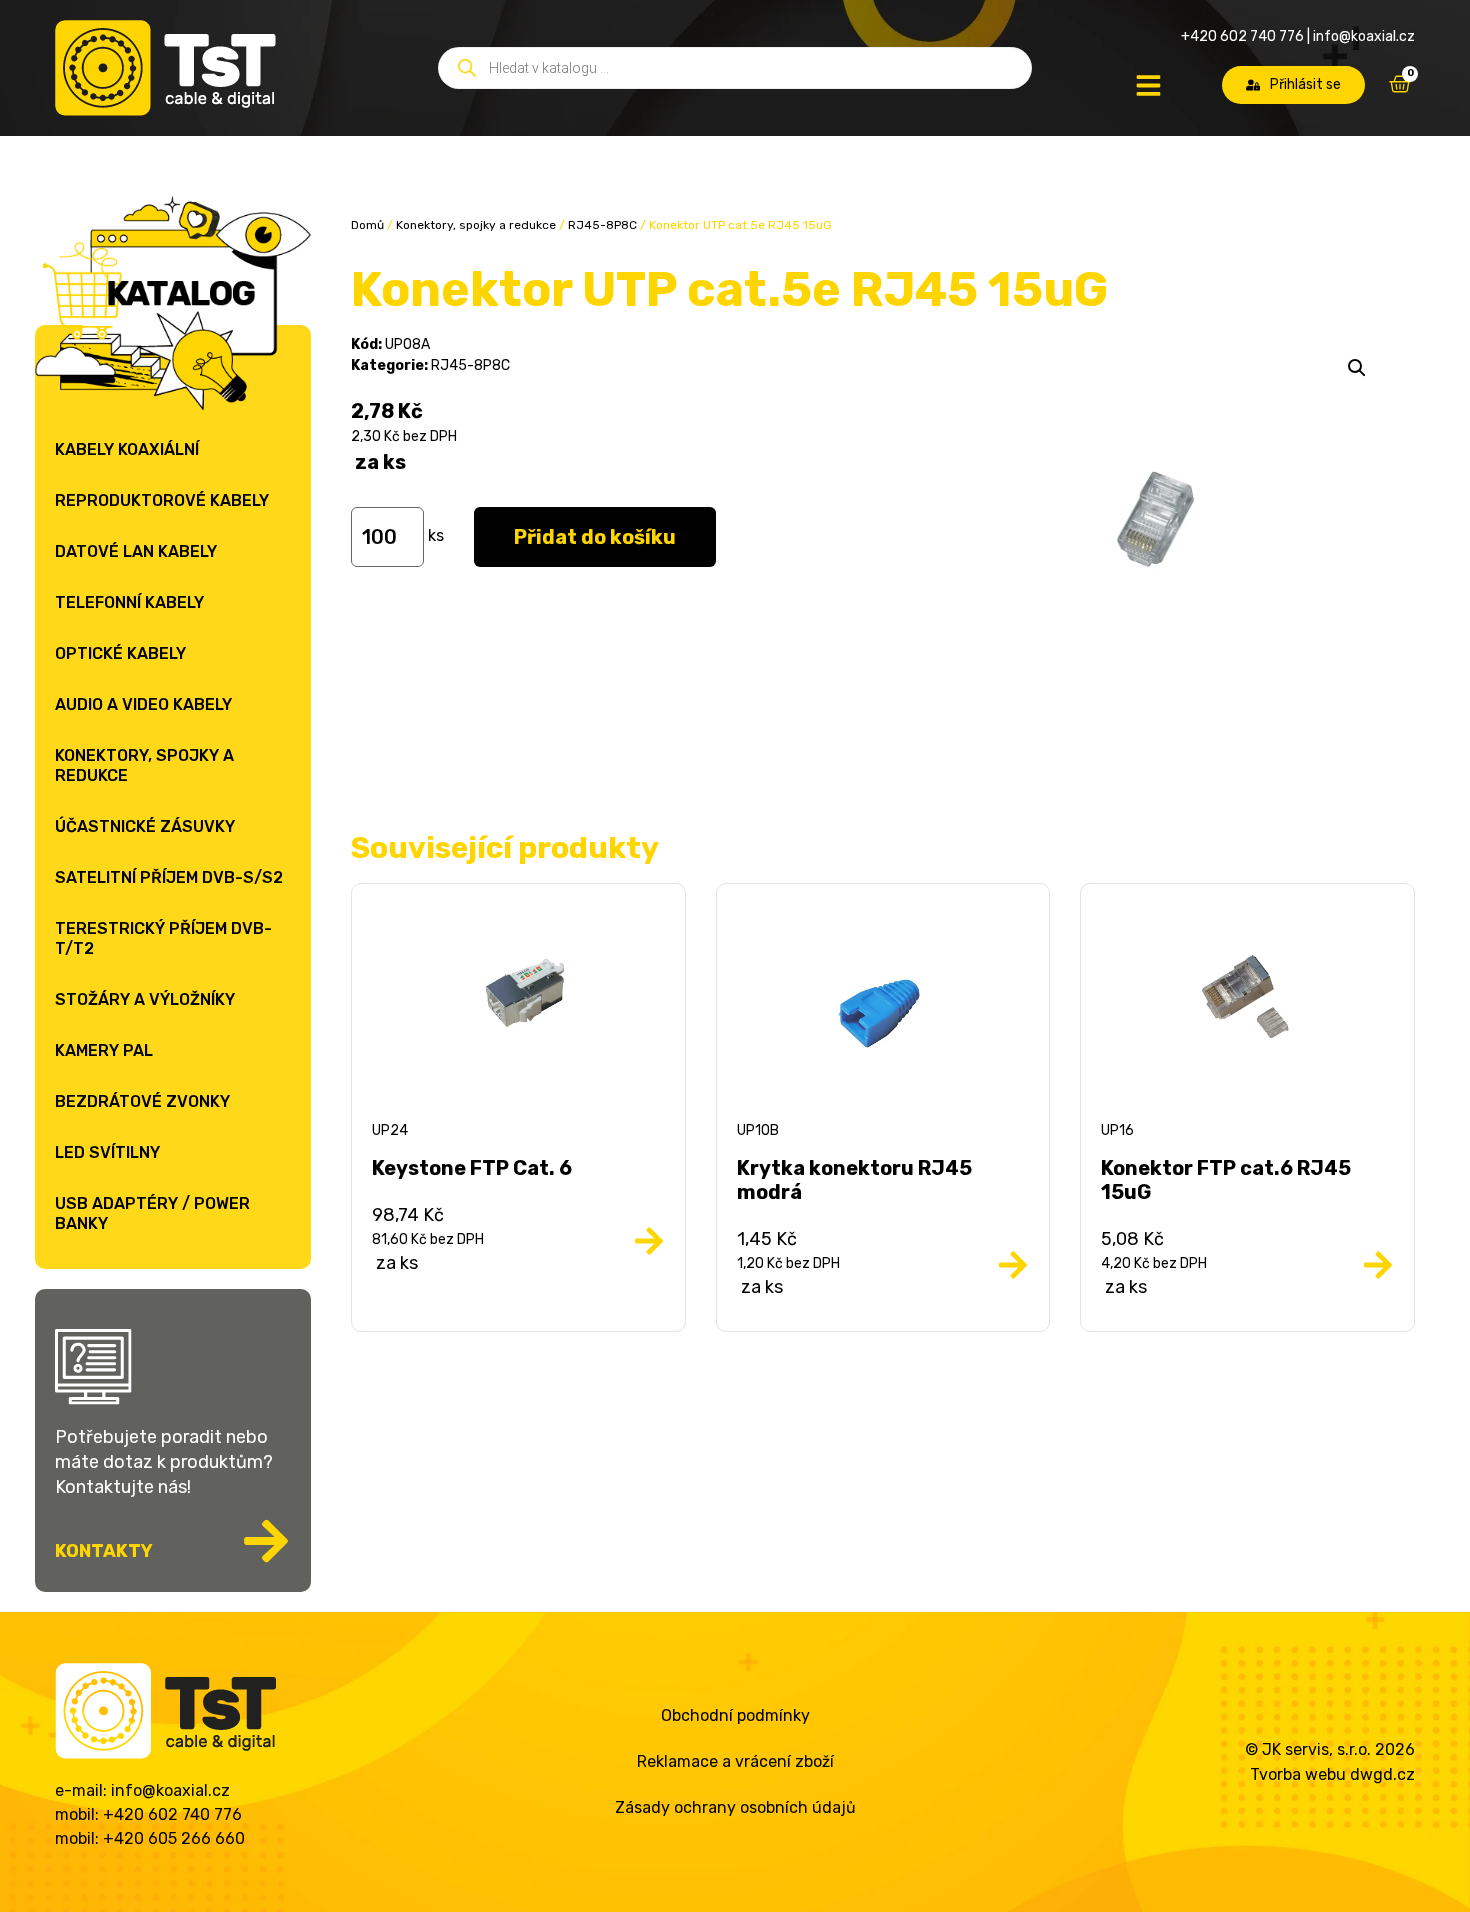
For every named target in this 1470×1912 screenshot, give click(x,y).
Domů (367, 225)
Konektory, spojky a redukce (144, 765)
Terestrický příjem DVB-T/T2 (163, 938)
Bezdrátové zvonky (142, 1101)
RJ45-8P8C (602, 225)
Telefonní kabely (129, 602)
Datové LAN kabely (136, 551)
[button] (1357, 368)
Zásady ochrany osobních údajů (735, 1807)
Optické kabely (120, 653)
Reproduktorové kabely (162, 500)
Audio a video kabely (143, 704)
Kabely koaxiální (127, 449)
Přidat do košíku (595, 537)
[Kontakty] (266, 1541)
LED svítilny (107, 1152)
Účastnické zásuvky (145, 826)
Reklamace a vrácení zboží (735, 1761)
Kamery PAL (104, 1050)
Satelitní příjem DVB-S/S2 (169, 877)
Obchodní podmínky (735, 1715)
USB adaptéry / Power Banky (152, 1213)
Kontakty (104, 1551)
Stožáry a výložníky (145, 999)
